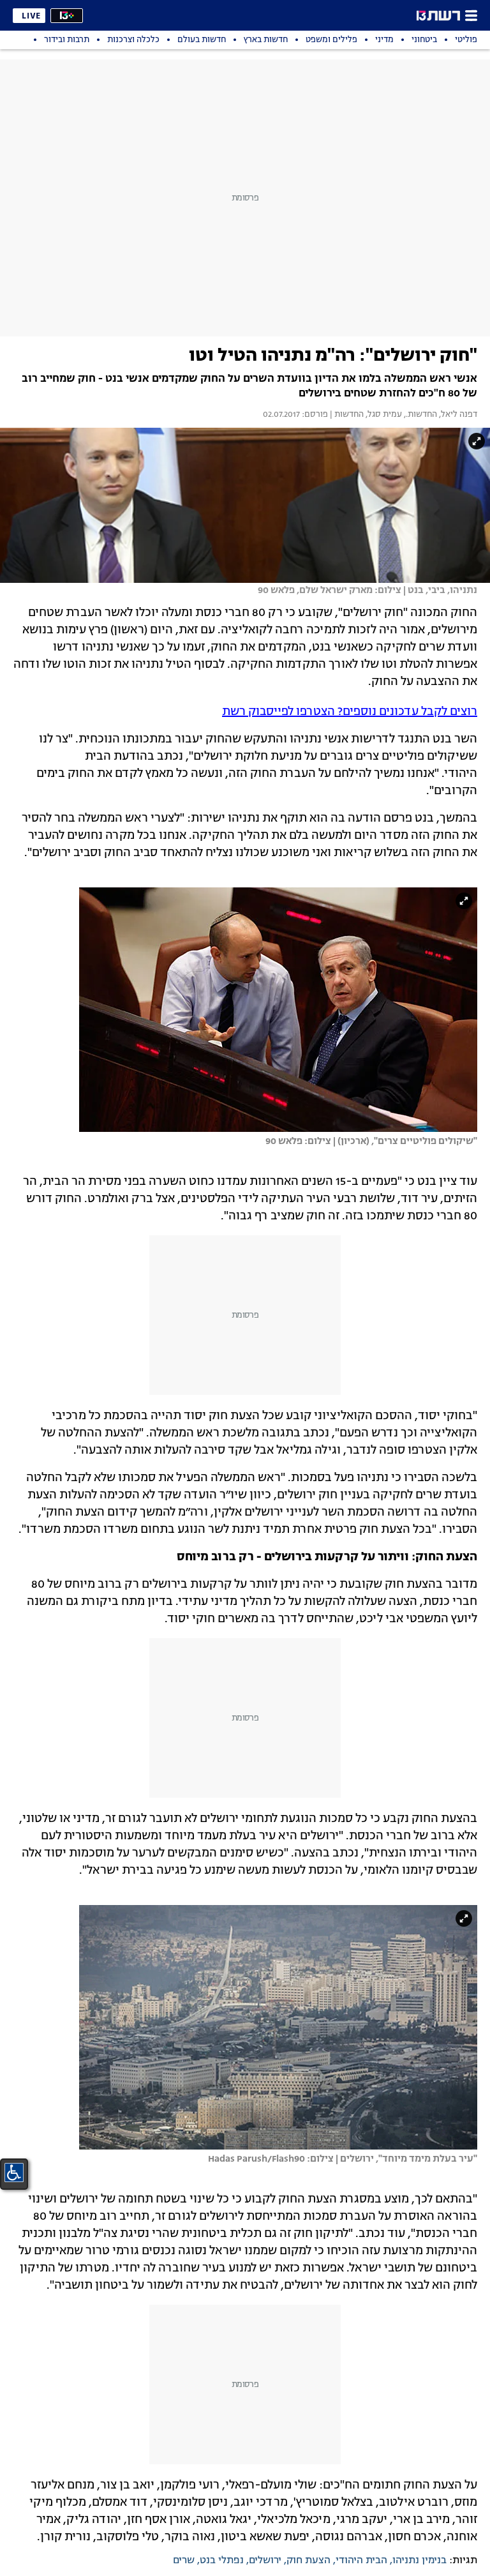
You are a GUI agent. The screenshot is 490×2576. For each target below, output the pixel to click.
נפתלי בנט (222, 2561)
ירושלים (265, 2561)
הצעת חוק (308, 2561)
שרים (184, 2561)
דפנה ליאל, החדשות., (440, 415)
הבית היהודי (361, 2561)
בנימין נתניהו (419, 2561)
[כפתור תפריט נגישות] (14, 2173)
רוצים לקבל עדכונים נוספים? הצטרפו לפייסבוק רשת (350, 712)
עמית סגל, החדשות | (365, 415)
